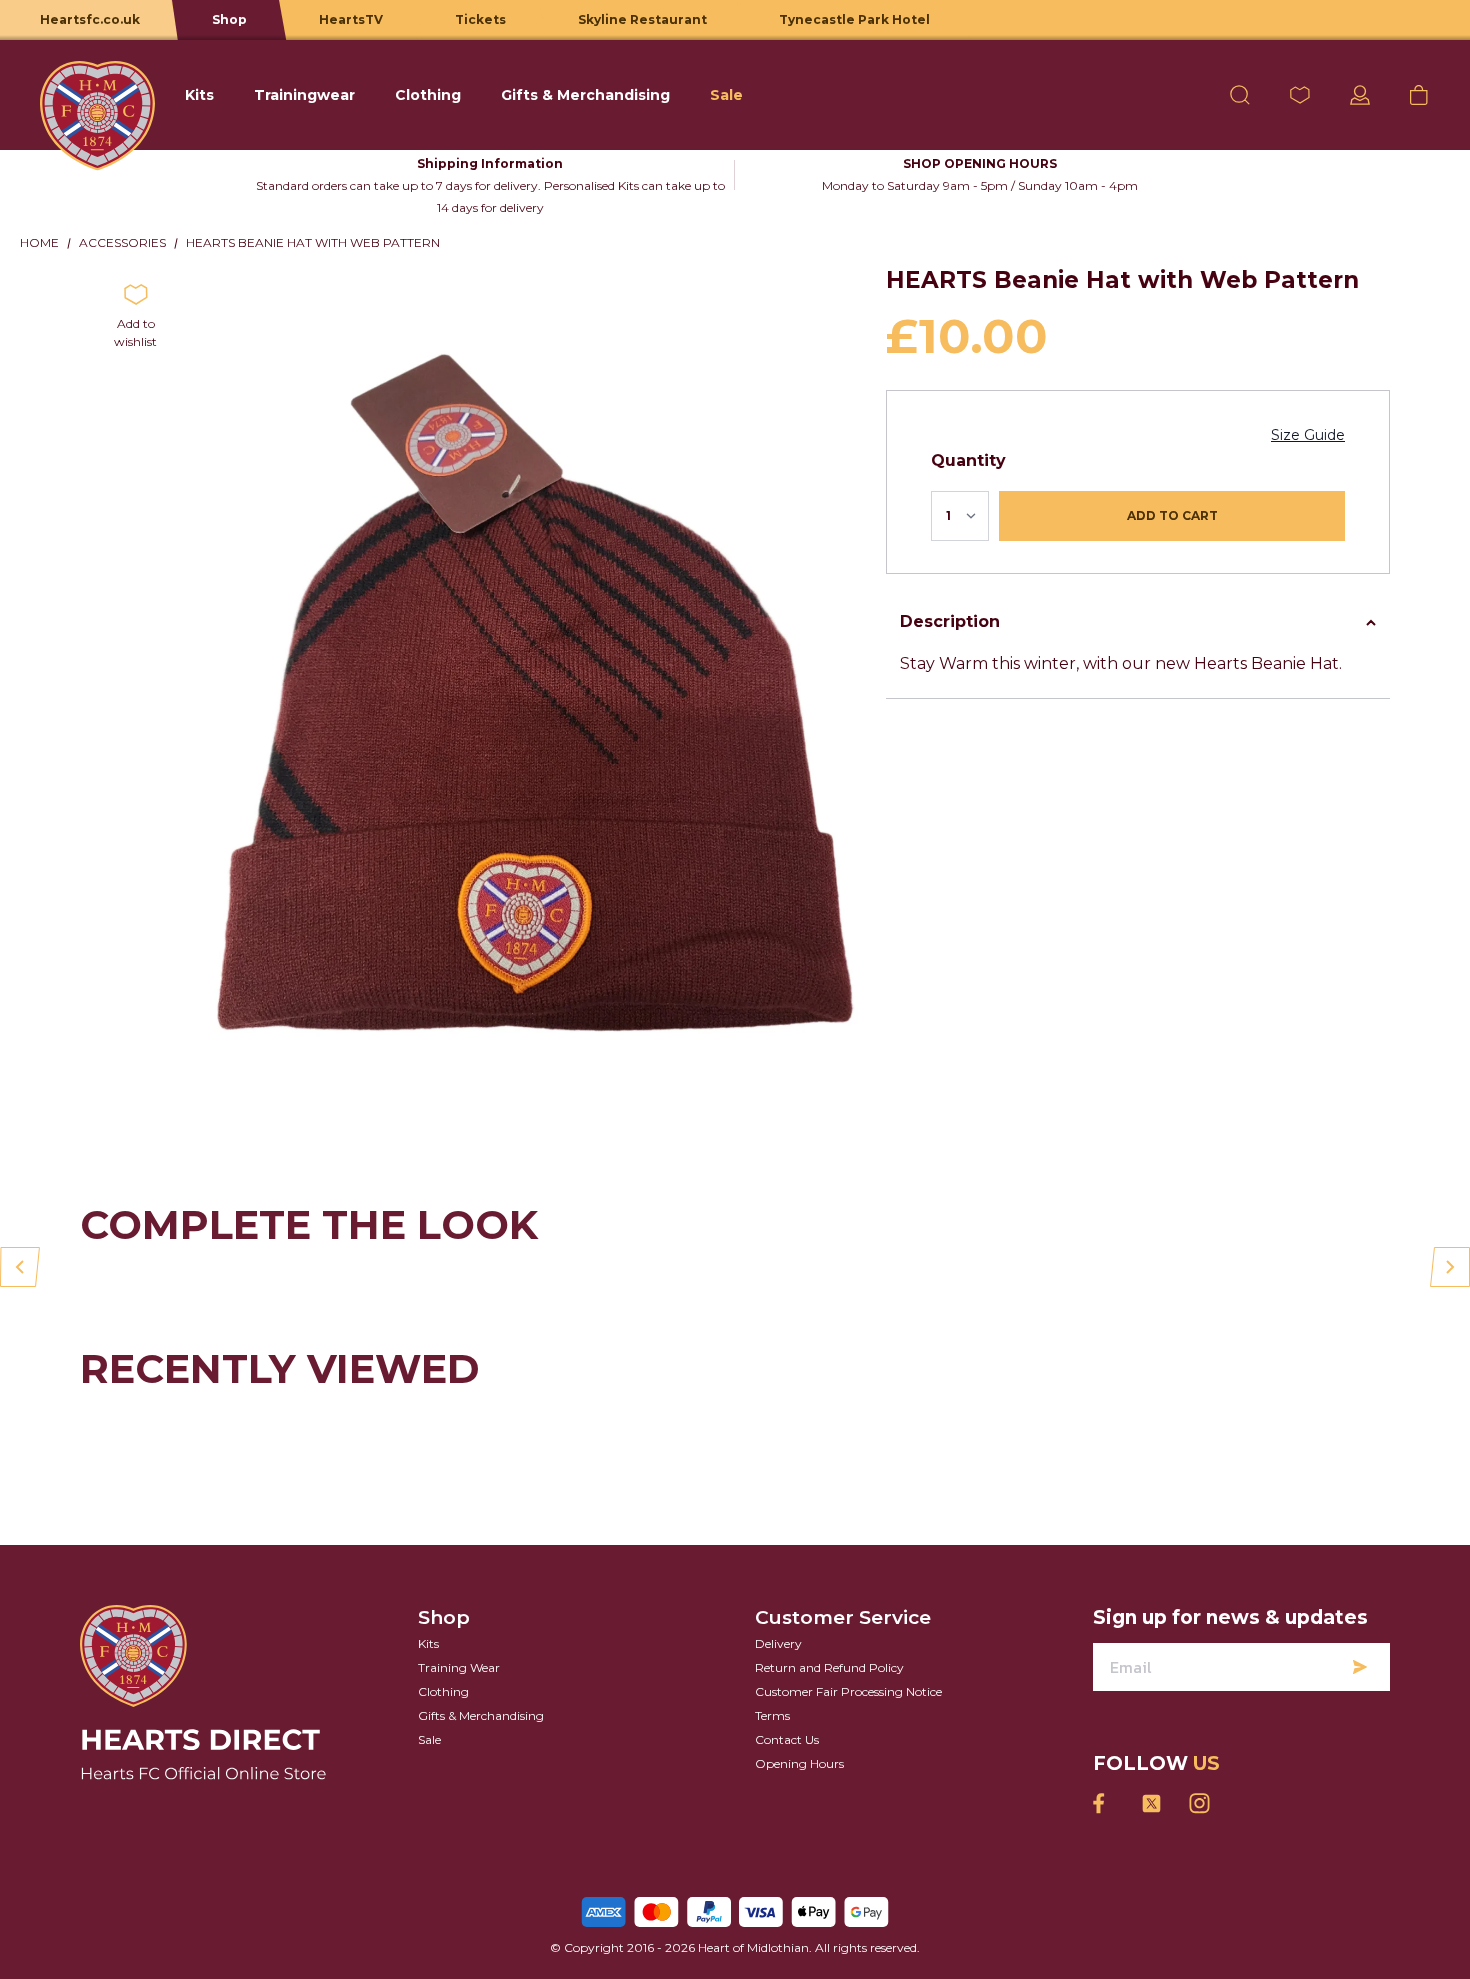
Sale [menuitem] (726, 95)
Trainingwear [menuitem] (304, 95)
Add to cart (1172, 515)
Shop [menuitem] (229, 19)
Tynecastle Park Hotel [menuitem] (854, 19)
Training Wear (459, 1667)
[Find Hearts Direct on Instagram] (1199, 1803)
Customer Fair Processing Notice (848, 1691)
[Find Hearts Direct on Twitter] (1151, 1803)
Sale (429, 1739)
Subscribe (1360, 1667)
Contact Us (787, 1739)
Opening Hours (799, 1763)
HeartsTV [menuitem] (351, 19)
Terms (772, 1715)
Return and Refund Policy (829, 1667)
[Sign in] (1360, 95)
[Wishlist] (1300, 95)
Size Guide (1308, 435)
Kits (428, 1643)
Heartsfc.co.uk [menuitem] (90, 19)
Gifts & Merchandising (481, 1715)
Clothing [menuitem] (428, 95)
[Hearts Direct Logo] (97, 95)
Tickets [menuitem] (480, 19)
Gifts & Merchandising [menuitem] (585, 95)
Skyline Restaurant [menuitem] (642, 19)
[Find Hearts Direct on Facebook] (1103, 1803)
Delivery (778, 1643)
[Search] (1240, 95)
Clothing (443, 1691)
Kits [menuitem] (199, 95)
